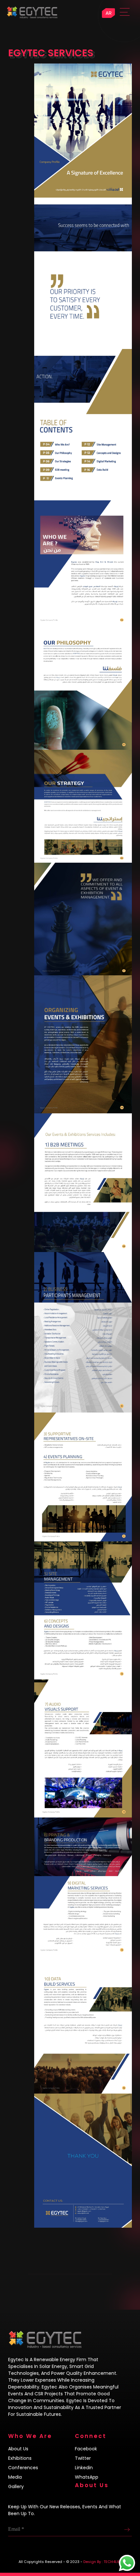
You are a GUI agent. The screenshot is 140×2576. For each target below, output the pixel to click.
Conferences (23, 2468)
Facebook (86, 2449)
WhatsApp (87, 2477)
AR (109, 13)
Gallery (16, 2486)
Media (15, 2477)
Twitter (83, 2458)
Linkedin (84, 2468)
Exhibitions (20, 2458)
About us (18, 2449)
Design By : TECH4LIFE (103, 2562)
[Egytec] (62, 10)
